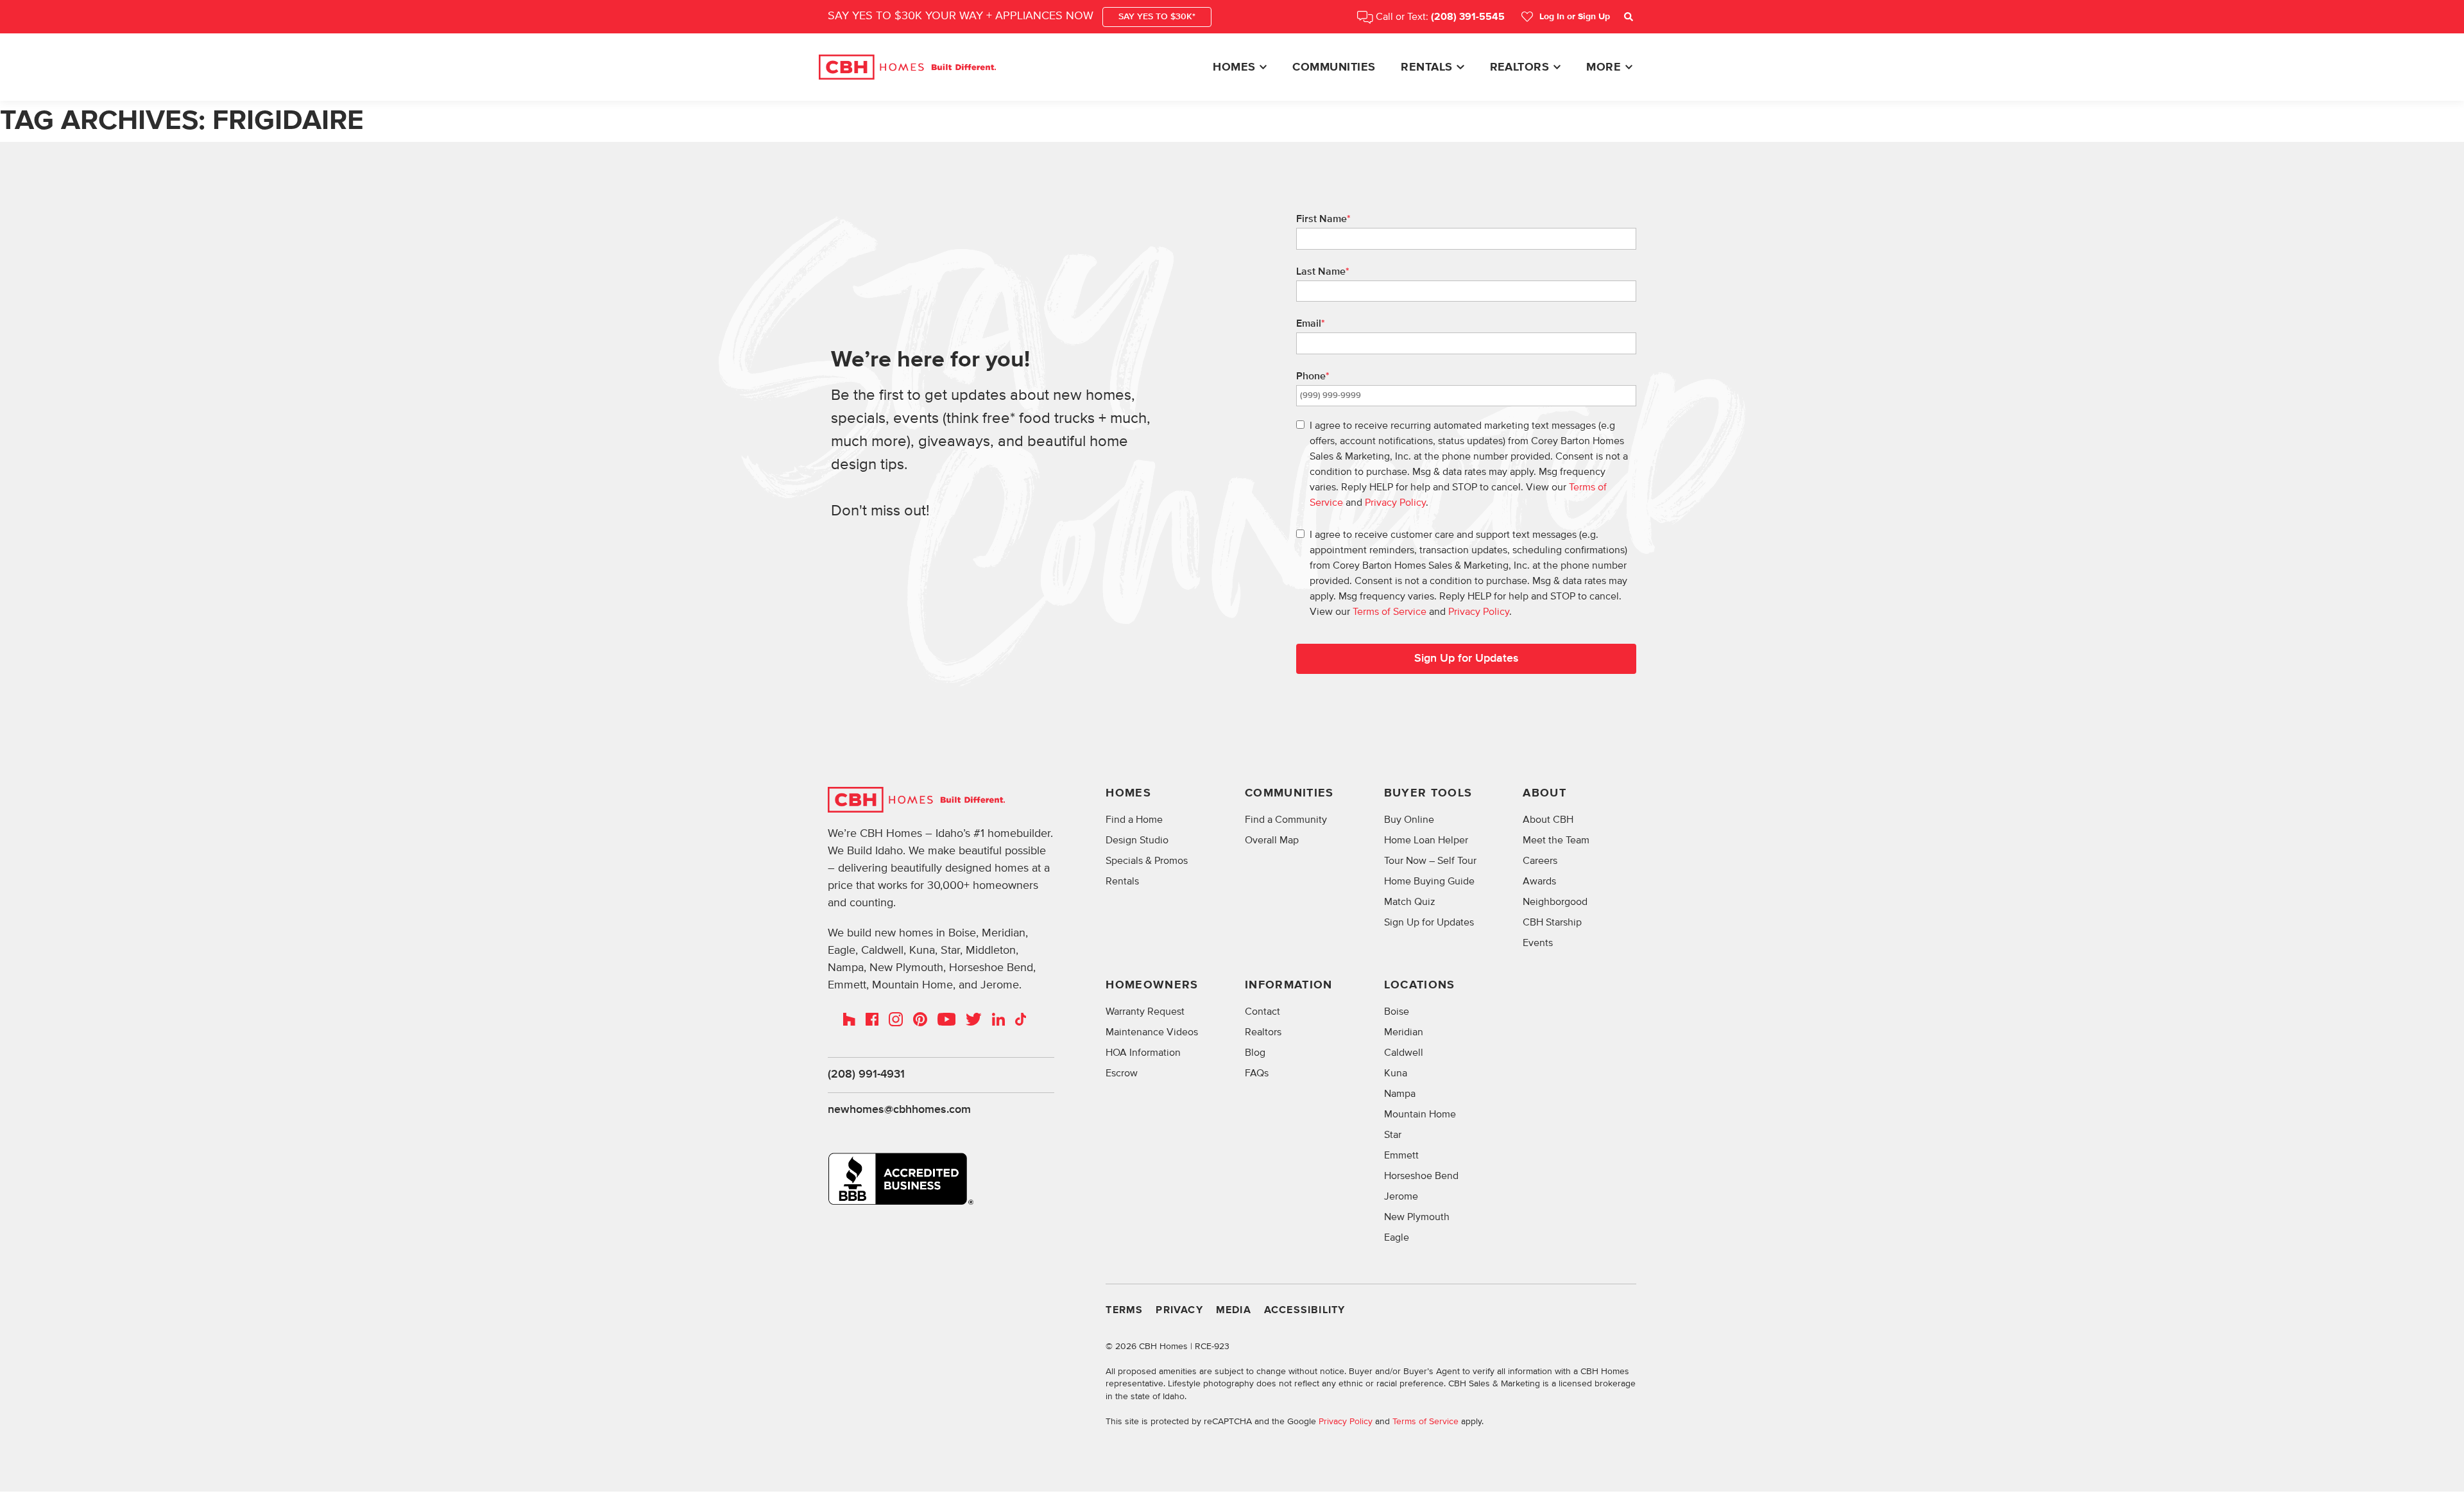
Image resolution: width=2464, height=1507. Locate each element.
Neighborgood (1555, 902)
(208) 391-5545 (1468, 17)
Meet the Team (1556, 840)
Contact (1262, 1012)
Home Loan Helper (1426, 840)
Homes (1234, 67)
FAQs (1257, 1073)
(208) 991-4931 (866, 1074)
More (1604, 67)
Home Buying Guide (1429, 881)
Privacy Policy (1395, 503)
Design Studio (1137, 840)
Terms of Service (1390, 612)
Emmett (1401, 1155)
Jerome (1401, 1196)
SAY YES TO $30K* (1157, 17)
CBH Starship (1552, 922)
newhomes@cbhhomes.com (899, 1110)
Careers (1540, 861)
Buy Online (1409, 820)
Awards (1539, 881)
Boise (1397, 1012)
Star (1393, 1135)
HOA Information (1143, 1053)
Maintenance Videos (1152, 1032)
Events (1538, 943)
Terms (1124, 1310)
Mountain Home (1420, 1114)
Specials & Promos (1147, 861)
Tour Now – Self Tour (1430, 861)
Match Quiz (1410, 902)
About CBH (1548, 820)
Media (1234, 1310)
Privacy (1179, 1310)
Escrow (1122, 1073)
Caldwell (1404, 1053)
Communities (1334, 67)
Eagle (1397, 1237)
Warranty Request (1145, 1012)
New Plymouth (1417, 1217)
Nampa (1400, 1094)
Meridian (1404, 1032)
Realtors (1520, 67)
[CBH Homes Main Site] (907, 67)
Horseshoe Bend (1421, 1176)
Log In (1575, 17)
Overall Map (1272, 840)
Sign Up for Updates (1467, 659)
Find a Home (1134, 820)
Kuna (1396, 1073)
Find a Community (1286, 820)
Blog (1255, 1053)
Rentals (1426, 67)
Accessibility (1305, 1310)
